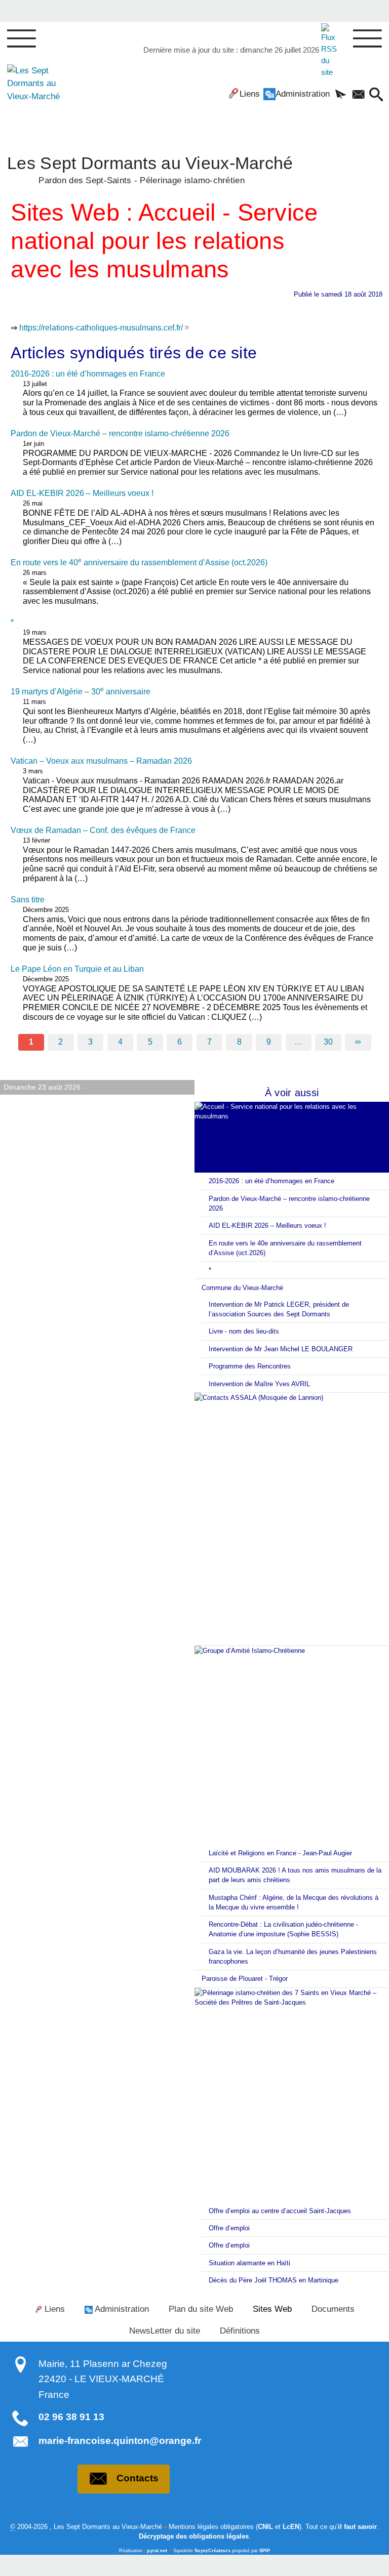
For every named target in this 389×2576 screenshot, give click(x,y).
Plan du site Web (201, 2309)
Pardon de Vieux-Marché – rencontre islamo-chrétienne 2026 (120, 433)
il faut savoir (357, 2527)
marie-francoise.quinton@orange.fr (120, 2441)
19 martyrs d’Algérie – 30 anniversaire (81, 692)
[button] (341, 95)
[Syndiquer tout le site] (331, 50)
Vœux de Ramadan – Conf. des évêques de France (103, 830)
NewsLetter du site (165, 2331)
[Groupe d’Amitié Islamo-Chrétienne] (292, 1745)
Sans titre (28, 900)
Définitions (240, 2331)
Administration (303, 94)
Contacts (138, 2478)
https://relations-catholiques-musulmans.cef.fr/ (101, 328)
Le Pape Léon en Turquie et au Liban (77, 969)
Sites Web (272, 2309)
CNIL (265, 2527)
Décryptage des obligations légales (194, 2536)
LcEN (291, 2527)
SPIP (265, 2551)
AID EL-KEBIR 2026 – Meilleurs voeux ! (82, 493)
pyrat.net (157, 2551)
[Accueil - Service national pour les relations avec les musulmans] (292, 1137)
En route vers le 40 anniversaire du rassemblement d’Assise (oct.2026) (139, 563)
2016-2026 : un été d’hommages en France (88, 374)
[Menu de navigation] (22, 39)
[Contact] (358, 95)
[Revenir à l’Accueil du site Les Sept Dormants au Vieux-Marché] (37, 97)
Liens (250, 94)
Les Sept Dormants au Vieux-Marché (150, 169)
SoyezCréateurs (212, 2551)
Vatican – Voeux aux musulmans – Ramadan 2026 (101, 761)
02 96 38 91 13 (71, 2417)
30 (328, 1042)
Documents (333, 2309)
